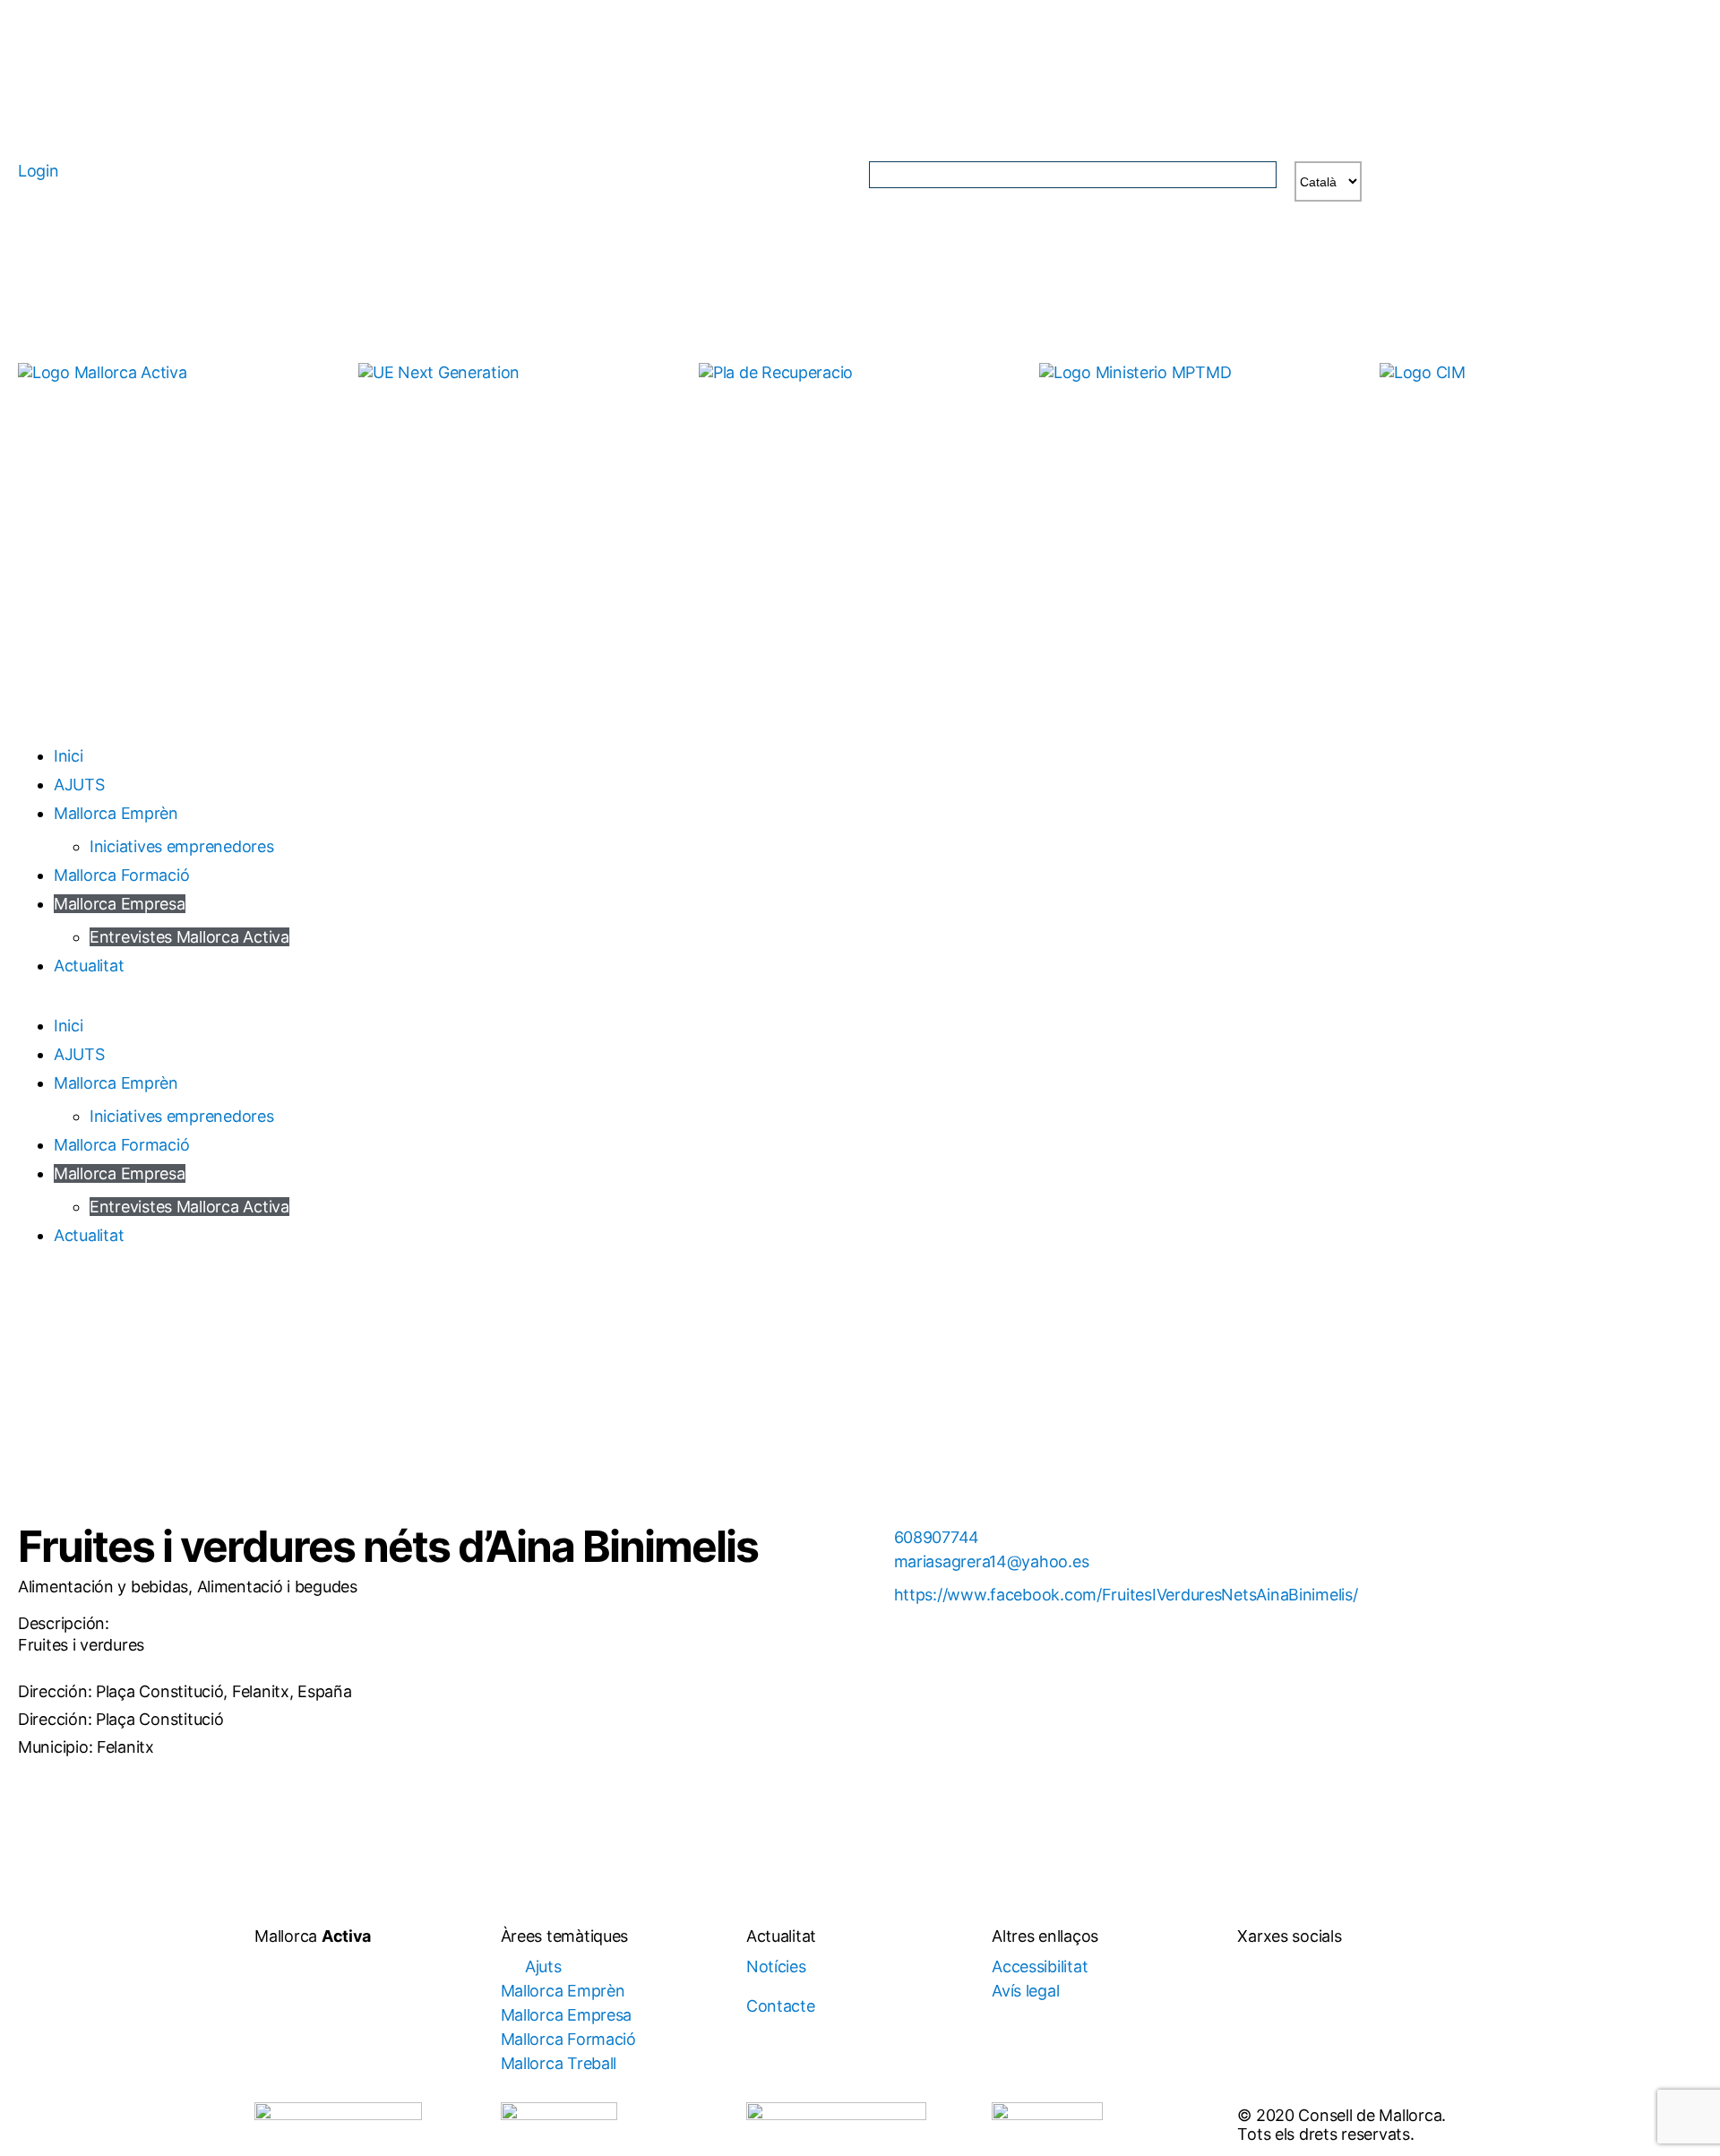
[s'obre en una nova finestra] (520, 405)
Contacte (781, 2006)
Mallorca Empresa (120, 904)
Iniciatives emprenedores (182, 846)
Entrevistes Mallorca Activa (189, 937)
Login (39, 171)
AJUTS (79, 785)
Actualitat (89, 966)
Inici (69, 756)
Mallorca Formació (121, 875)
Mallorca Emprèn (116, 813)
